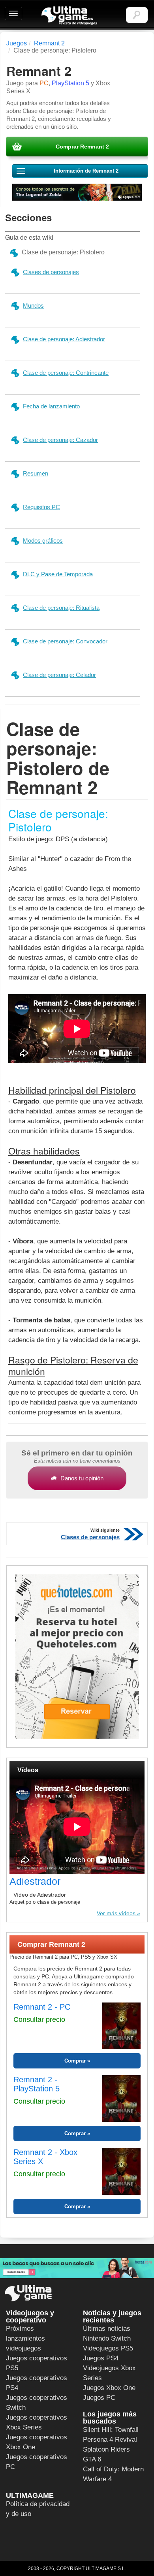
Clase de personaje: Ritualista (61, 608)
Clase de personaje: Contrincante (66, 373)
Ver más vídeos (116, 1913)
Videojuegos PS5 (108, 2348)
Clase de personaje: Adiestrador (64, 339)
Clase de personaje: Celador (59, 675)
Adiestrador (35, 1881)
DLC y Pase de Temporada (58, 574)
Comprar (75, 2061)
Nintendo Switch (107, 2338)
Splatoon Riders (106, 2449)
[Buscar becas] (77, 2268)
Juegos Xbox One (109, 2388)
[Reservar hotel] (77, 1657)
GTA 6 (92, 2459)
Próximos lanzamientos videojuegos (25, 2338)
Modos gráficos (43, 541)
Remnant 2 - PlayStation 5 (37, 2084)
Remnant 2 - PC (42, 2007)
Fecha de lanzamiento (51, 406)
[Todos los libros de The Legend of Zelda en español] (77, 192)
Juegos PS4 (101, 2358)
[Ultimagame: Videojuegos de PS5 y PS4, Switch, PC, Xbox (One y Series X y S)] (69, 16)
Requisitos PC (41, 507)
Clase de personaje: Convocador (65, 641)
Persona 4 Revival (110, 2440)
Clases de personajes (51, 272)
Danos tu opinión (82, 1478)
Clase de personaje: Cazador (60, 440)
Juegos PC (99, 2398)
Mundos (33, 306)
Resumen (36, 473)
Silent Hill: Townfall (111, 2430)
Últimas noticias (107, 2329)
